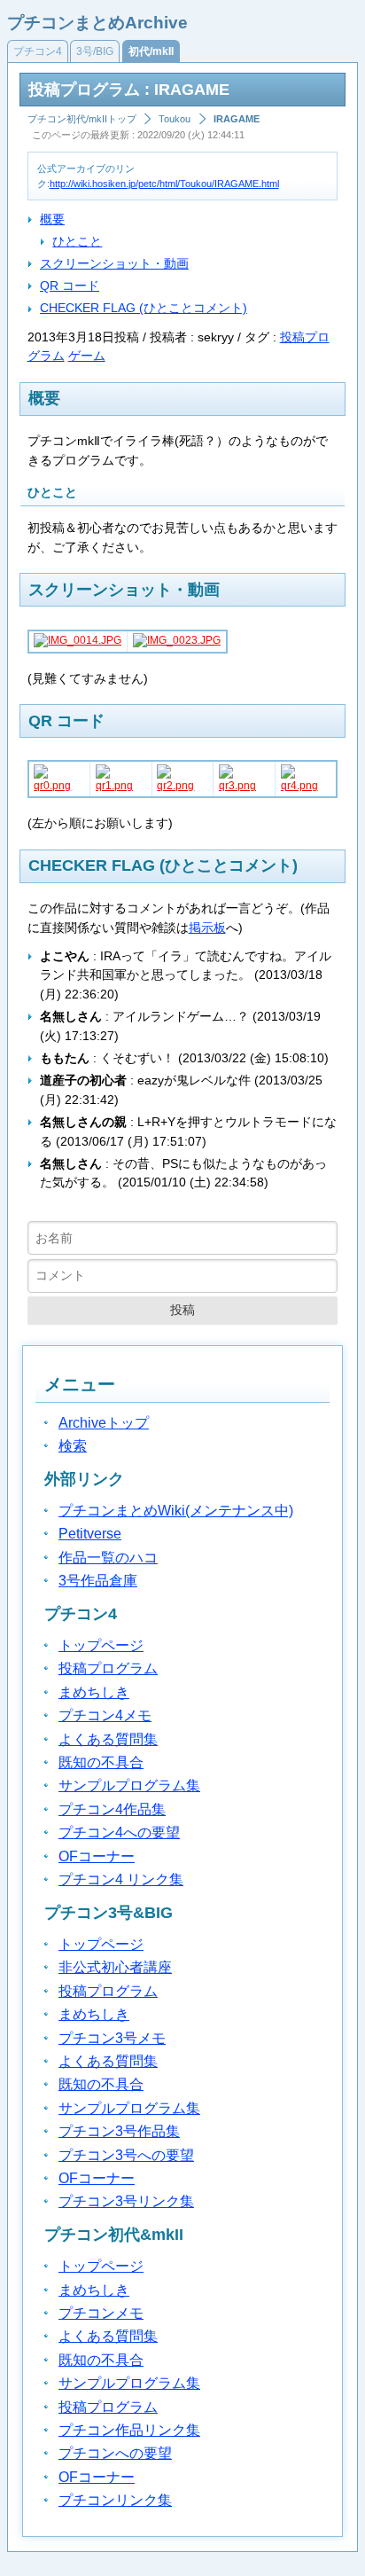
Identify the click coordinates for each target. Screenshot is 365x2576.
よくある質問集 (108, 1739)
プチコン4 (38, 51)
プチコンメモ (101, 2313)
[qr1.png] (121, 786)
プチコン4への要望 (119, 1832)
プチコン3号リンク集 (126, 2201)
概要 (52, 219)
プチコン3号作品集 (119, 2131)
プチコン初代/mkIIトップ (82, 119)
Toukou (175, 119)
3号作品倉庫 (98, 1581)
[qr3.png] (244, 786)
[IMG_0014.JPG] (78, 640)
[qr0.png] (59, 786)
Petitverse (90, 1534)
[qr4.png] (306, 786)
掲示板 (207, 928)
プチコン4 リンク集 (121, 1879)
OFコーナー (97, 1856)
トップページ (101, 1645)
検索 (73, 1446)
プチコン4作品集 (112, 1809)
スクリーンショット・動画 (114, 263)
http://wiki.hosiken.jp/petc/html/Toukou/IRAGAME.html (164, 184)
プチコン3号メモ (112, 2038)
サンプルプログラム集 (129, 1785)
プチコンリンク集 (115, 2500)
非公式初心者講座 (115, 1967)
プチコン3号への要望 (126, 2155)
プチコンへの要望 (115, 2453)
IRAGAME (237, 119)
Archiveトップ (104, 1423)
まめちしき (94, 1692)
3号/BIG (95, 51)
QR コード (70, 286)
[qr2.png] (182, 786)
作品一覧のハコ (108, 1558)
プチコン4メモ (105, 1715)
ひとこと (77, 241)
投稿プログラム (108, 1668)
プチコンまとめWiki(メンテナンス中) (176, 1511)
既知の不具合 (101, 1762)
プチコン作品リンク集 (129, 2430)
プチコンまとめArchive (97, 23)
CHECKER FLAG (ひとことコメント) (144, 308)
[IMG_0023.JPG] (177, 640)
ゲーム (87, 356)
